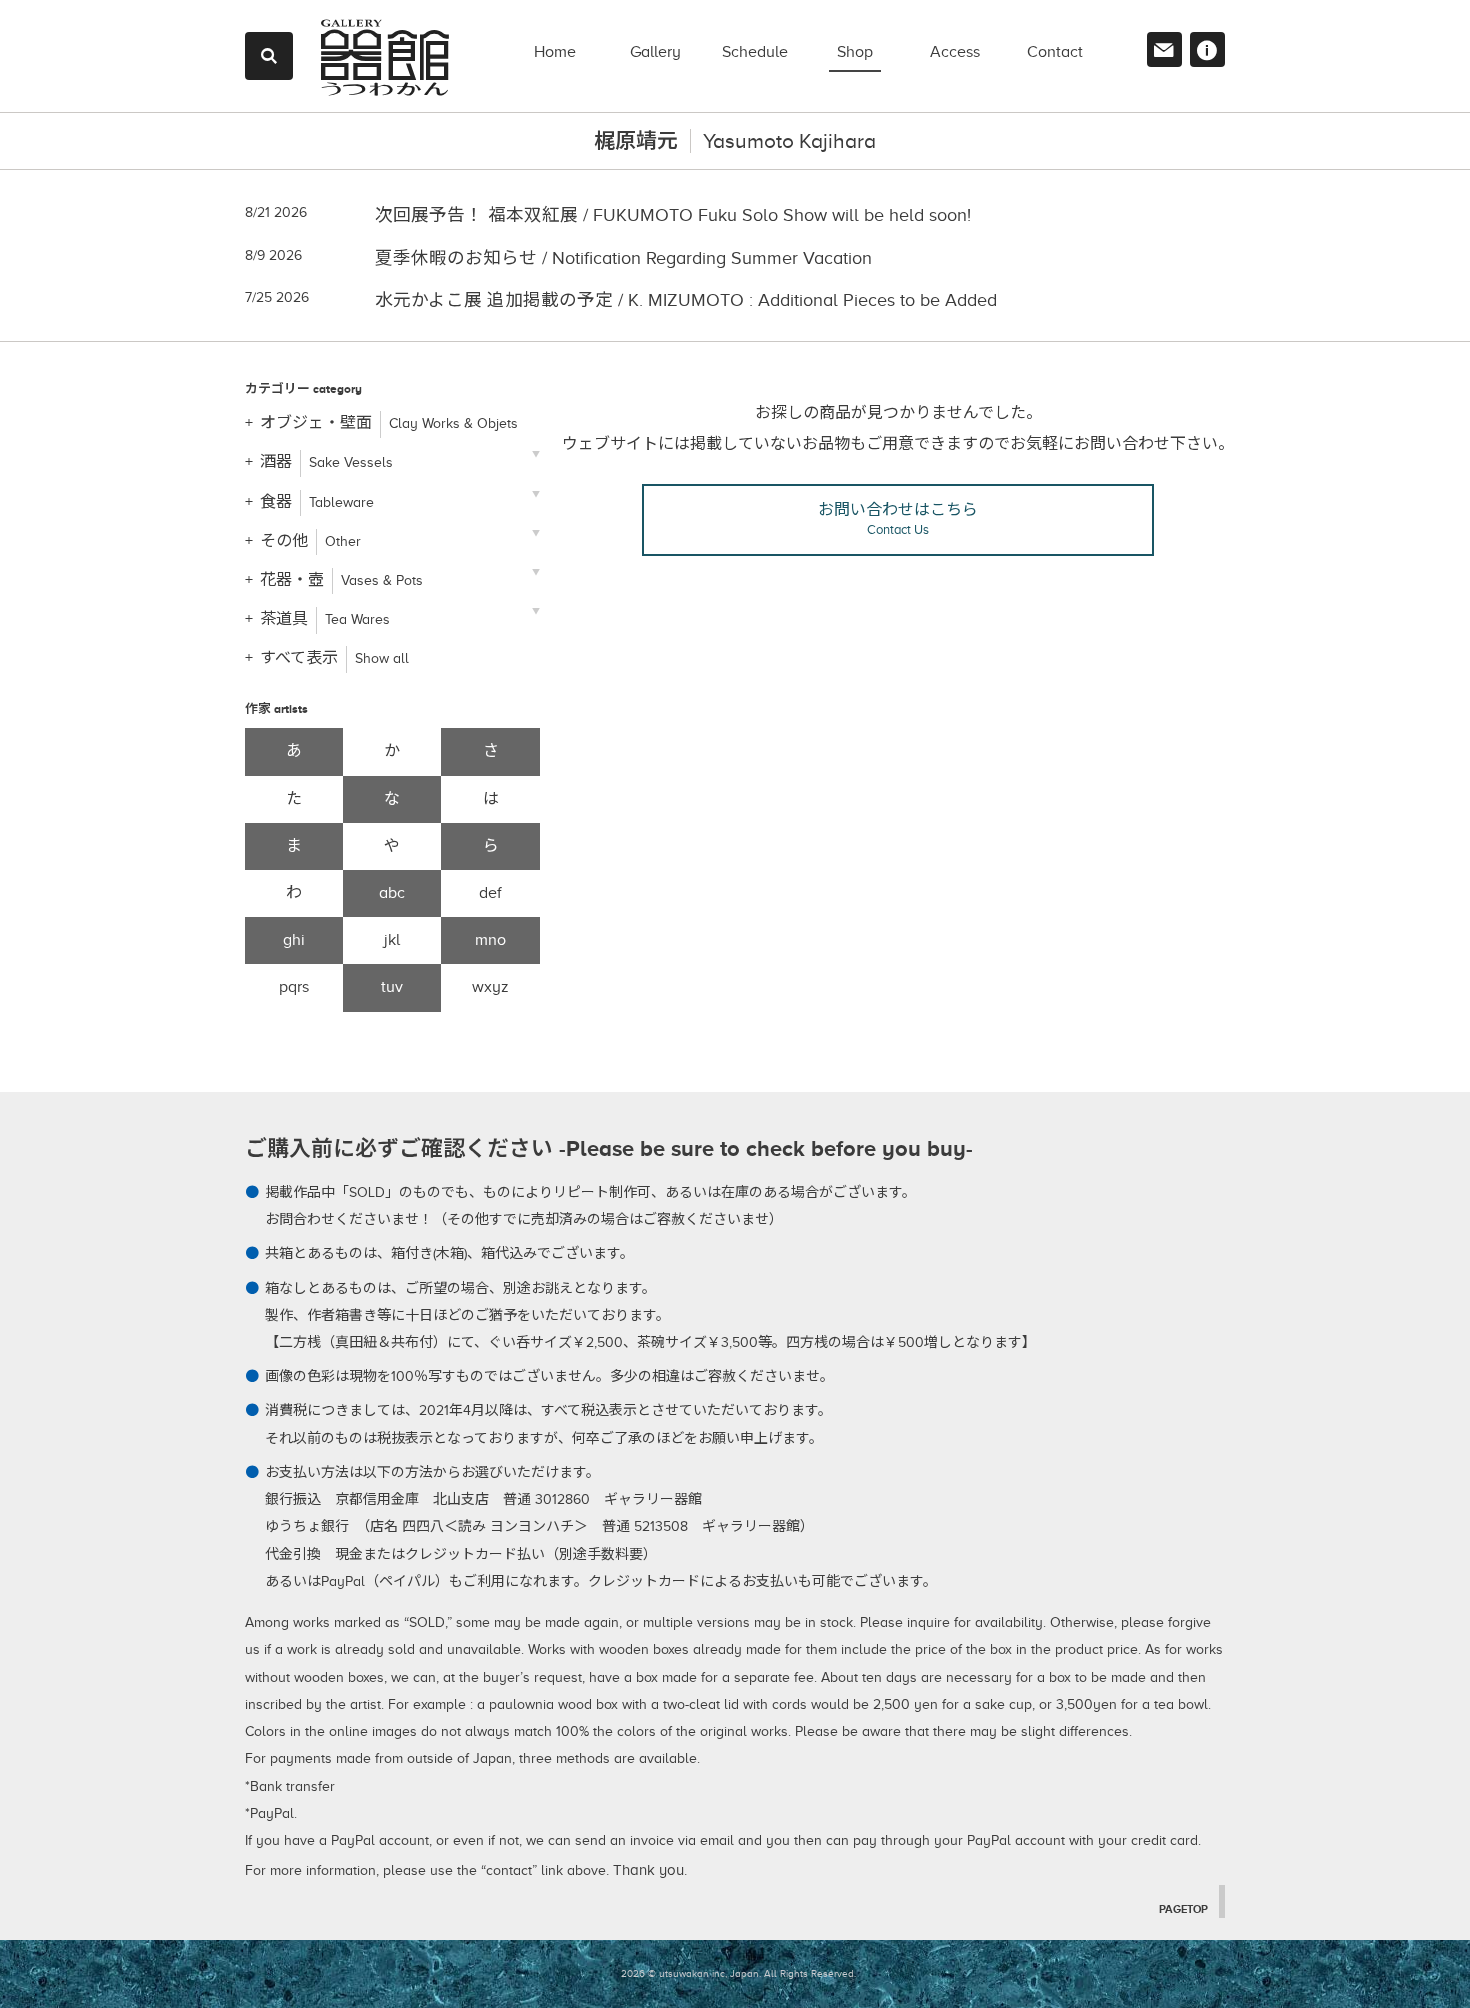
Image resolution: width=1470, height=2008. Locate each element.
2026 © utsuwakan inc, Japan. (691, 1973)
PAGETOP (1183, 1909)
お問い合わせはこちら (898, 519)
